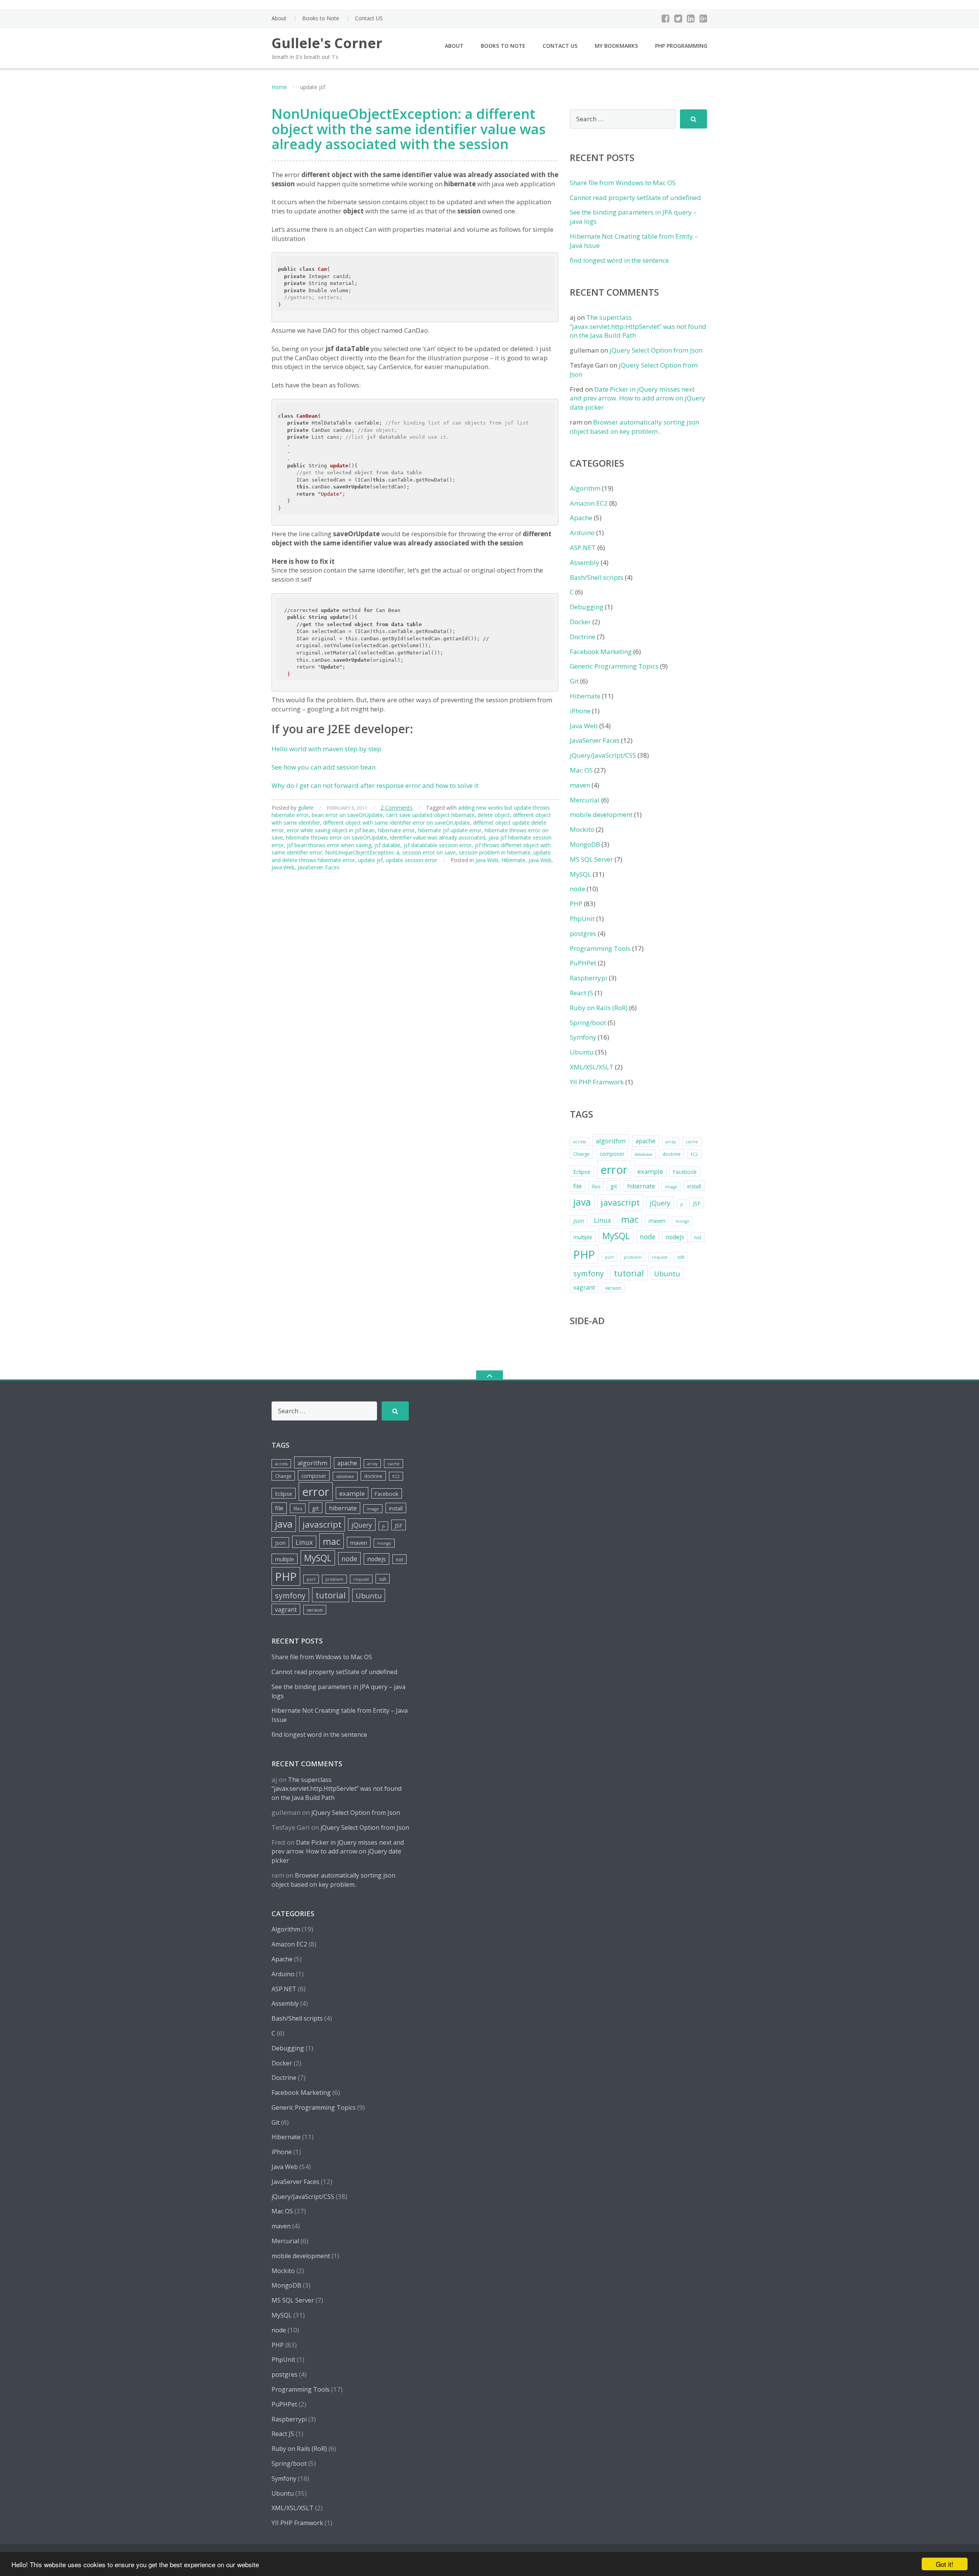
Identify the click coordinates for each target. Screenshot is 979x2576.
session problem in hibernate (495, 852)
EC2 (694, 1154)
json (579, 1221)
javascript (620, 1202)
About (279, 18)
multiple (583, 1237)
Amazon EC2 (589, 503)
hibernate (641, 1186)
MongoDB (585, 844)
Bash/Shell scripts (597, 577)
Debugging (587, 607)
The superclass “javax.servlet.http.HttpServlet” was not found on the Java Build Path (638, 326)
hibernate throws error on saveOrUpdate (337, 837)
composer (612, 1154)
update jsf (370, 860)
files (596, 1187)
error (614, 1170)
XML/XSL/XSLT (592, 1067)
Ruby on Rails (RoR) (599, 1008)
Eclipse (582, 1172)
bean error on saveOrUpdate (347, 815)
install (694, 1186)
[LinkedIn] (691, 18)
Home (279, 87)
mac (630, 1219)
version (613, 1288)
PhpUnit (582, 919)
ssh (681, 1257)
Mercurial (585, 800)
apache (646, 1141)
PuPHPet (583, 963)
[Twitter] (678, 18)
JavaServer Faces (319, 867)
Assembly (585, 562)
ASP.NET (583, 548)
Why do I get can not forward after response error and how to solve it (375, 785)
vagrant (584, 1287)
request (659, 1257)
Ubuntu (582, 1052)
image (671, 1187)
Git (574, 681)
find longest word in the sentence (619, 260)
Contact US (369, 18)
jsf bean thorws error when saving (329, 845)
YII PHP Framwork (597, 1082)
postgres (583, 933)
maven (580, 785)
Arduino (582, 533)
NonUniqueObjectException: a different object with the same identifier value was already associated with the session (409, 129)
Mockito (582, 829)
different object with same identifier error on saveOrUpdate (397, 823)
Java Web (487, 860)
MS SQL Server (591, 859)
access (580, 1142)
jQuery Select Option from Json (656, 350)
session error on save (429, 852)
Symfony (583, 1037)
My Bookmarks (616, 46)
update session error (411, 860)
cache (692, 1142)
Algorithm (585, 488)
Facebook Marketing (601, 652)
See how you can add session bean (324, 767)
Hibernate (513, 860)
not (698, 1238)
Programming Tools (600, 948)
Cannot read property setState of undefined (635, 198)
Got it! (945, 2564)
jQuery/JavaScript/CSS (603, 755)
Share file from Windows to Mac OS (623, 183)
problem (633, 1257)
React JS (581, 993)
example (650, 1171)
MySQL (581, 874)
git (614, 1186)
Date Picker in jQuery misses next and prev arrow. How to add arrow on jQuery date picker (637, 398)
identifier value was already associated (438, 837)
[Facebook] (666, 18)
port (609, 1257)
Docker (580, 622)
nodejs (675, 1237)
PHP (576, 904)
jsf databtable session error (437, 845)
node (577, 889)
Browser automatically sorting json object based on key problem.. (634, 427)
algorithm (611, 1141)
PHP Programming (681, 46)
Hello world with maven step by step (326, 749)
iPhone (580, 711)
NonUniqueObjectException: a (362, 852)
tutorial (629, 1273)
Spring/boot (588, 1023)
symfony (589, 1273)
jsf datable (387, 845)
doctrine (672, 1154)
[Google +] (703, 18)
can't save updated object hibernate (430, 815)
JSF (697, 1203)
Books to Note (321, 18)
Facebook (685, 1172)
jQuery (660, 1203)
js (682, 1204)
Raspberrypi (589, 978)
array (671, 1142)
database (643, 1154)
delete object (494, 815)
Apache (581, 518)
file (577, 1186)
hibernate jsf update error (450, 830)
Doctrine (583, 637)
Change (581, 1154)
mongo (682, 1221)
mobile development (601, 814)
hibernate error (396, 830)
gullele (306, 808)
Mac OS (581, 770)
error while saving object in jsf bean (331, 830)
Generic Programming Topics (614, 666)
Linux (603, 1220)
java (582, 1202)
